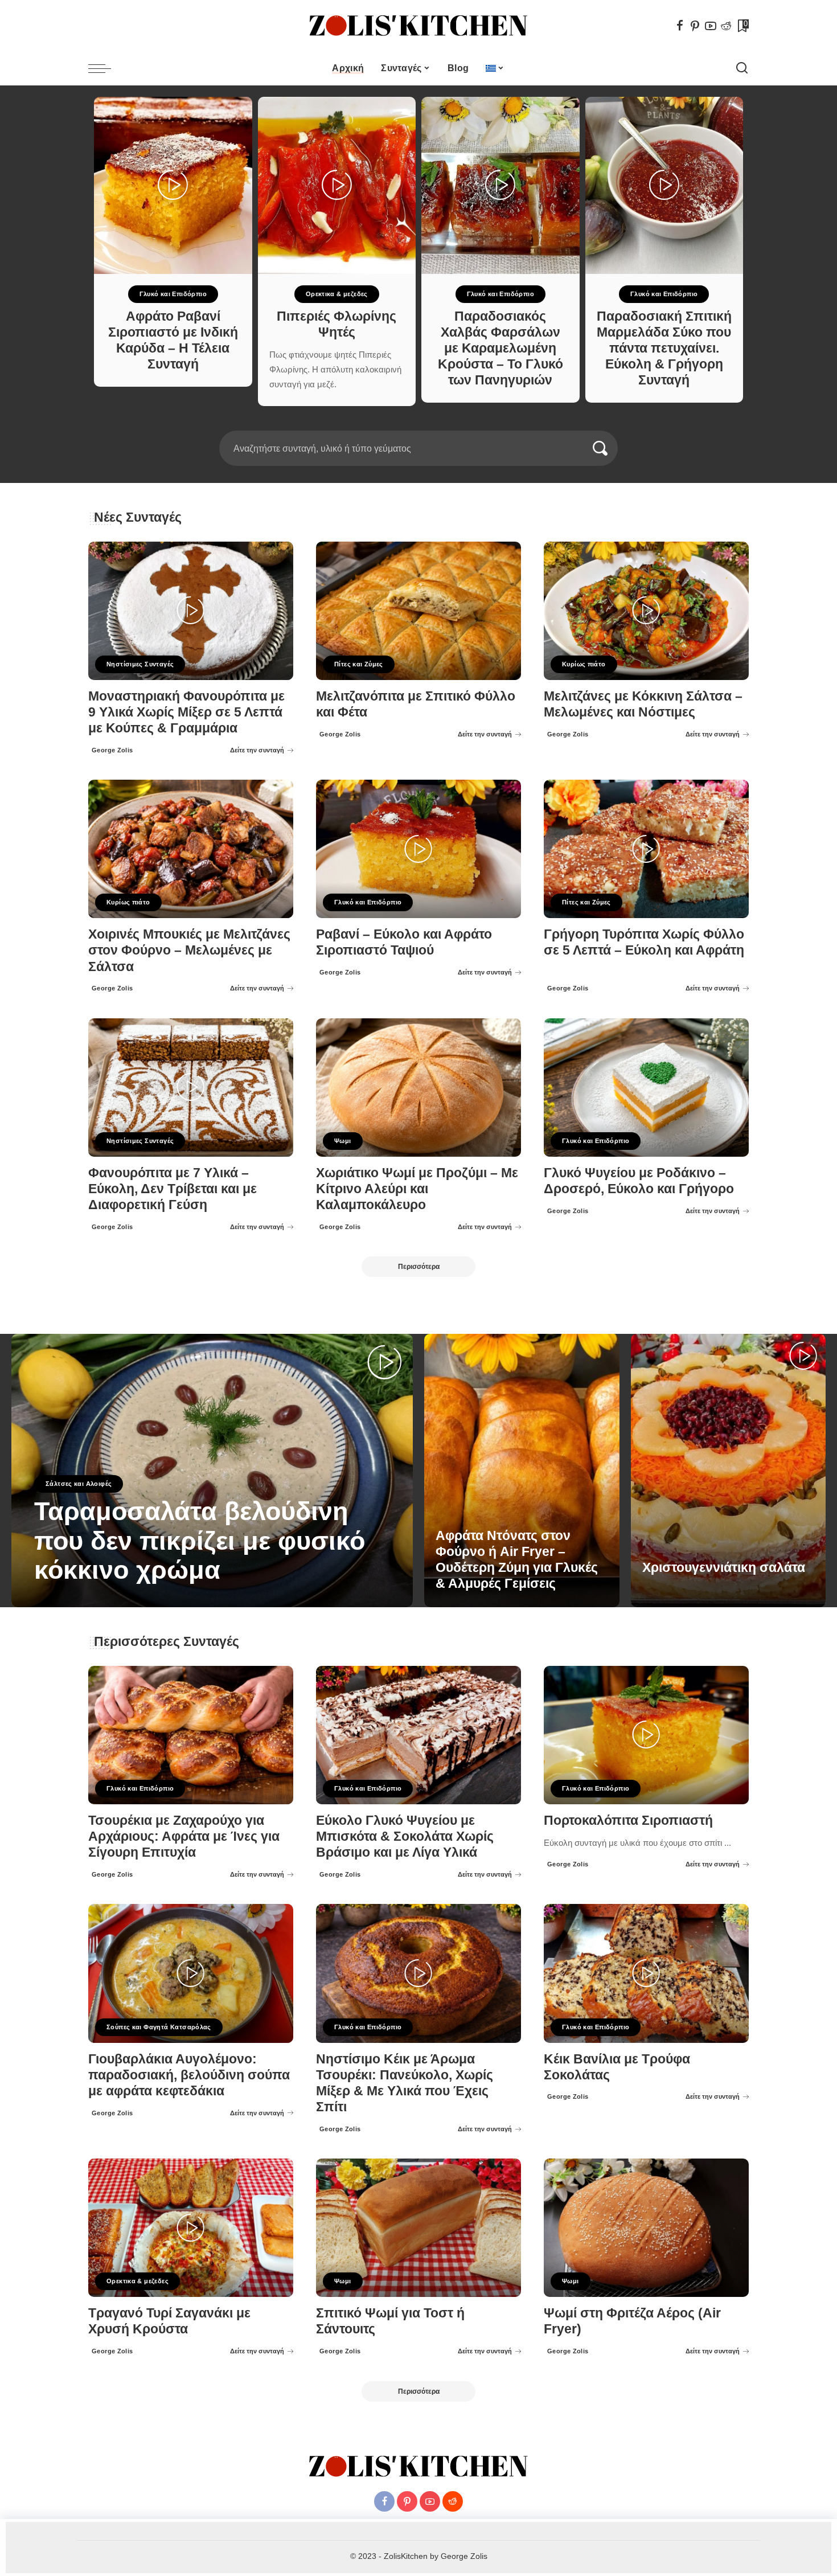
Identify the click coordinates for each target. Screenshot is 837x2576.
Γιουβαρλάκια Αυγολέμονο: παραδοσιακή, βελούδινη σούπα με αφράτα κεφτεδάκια (189, 2075)
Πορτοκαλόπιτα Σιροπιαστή (628, 1821)
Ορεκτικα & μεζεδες (337, 294)
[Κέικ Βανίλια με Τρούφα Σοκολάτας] (646, 1973)
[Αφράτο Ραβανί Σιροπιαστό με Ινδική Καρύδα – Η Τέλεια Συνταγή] (173, 185)
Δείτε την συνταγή (257, 750)
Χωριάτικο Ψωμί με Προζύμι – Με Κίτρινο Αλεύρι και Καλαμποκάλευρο (417, 1189)
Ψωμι (343, 1141)
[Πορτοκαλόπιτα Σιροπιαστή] (646, 1735)
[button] (411, 424)
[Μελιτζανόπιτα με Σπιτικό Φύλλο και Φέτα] (419, 611)
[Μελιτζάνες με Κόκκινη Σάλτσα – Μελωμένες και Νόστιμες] (646, 611)
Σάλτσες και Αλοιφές (79, 1484)
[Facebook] (680, 26)
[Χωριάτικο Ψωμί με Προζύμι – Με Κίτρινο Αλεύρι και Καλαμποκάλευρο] (419, 1088)
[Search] (742, 68)
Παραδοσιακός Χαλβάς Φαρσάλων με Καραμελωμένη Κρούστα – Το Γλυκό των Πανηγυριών (500, 349)
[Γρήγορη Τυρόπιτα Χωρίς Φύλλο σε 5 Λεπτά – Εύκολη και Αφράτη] (646, 849)
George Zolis (112, 750)
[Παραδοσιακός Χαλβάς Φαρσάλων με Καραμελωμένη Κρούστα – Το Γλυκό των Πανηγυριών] (500, 185)
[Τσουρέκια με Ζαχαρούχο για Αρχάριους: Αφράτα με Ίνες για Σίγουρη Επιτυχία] (191, 1735)
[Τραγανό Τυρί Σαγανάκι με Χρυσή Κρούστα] (191, 2228)
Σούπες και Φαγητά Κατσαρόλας (159, 2027)
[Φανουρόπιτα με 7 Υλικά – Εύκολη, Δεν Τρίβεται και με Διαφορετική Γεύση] (191, 1088)
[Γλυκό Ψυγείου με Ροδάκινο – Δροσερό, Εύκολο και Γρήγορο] (646, 1088)
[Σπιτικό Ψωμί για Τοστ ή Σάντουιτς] (419, 2228)
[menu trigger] (105, 68)
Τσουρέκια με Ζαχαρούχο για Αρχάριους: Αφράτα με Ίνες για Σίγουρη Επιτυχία (184, 1836)
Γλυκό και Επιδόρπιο (173, 294)
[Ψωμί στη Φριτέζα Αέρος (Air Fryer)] (646, 2228)
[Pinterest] (695, 26)
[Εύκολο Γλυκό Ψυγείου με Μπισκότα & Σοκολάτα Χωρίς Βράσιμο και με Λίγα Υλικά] (419, 1735)
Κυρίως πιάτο (584, 664)
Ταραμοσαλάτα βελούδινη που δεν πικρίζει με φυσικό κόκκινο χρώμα (200, 1541)
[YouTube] (711, 26)
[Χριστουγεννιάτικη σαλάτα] (729, 1471)
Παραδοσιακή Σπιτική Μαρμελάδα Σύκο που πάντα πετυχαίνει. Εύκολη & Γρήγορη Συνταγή (664, 349)
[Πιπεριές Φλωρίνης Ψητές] (337, 185)
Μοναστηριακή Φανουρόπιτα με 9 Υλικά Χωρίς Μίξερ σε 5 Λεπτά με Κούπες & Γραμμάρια (186, 712)
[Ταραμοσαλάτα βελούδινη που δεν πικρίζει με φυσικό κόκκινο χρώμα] (212, 1471)
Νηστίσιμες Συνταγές (140, 664)
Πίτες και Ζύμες (359, 664)
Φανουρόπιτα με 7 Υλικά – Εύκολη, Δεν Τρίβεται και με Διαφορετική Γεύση (173, 1189)
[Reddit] (726, 26)
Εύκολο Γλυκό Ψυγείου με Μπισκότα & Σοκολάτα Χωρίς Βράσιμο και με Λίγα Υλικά (405, 1836)
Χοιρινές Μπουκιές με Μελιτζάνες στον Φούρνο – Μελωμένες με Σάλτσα (189, 950)
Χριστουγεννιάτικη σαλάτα (724, 1568)
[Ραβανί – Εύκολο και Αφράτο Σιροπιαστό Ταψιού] (419, 849)
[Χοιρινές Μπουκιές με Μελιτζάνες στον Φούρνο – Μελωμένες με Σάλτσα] (191, 849)
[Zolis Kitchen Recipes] (419, 26)
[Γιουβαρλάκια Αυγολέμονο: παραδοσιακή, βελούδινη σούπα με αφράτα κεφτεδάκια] (191, 1973)
